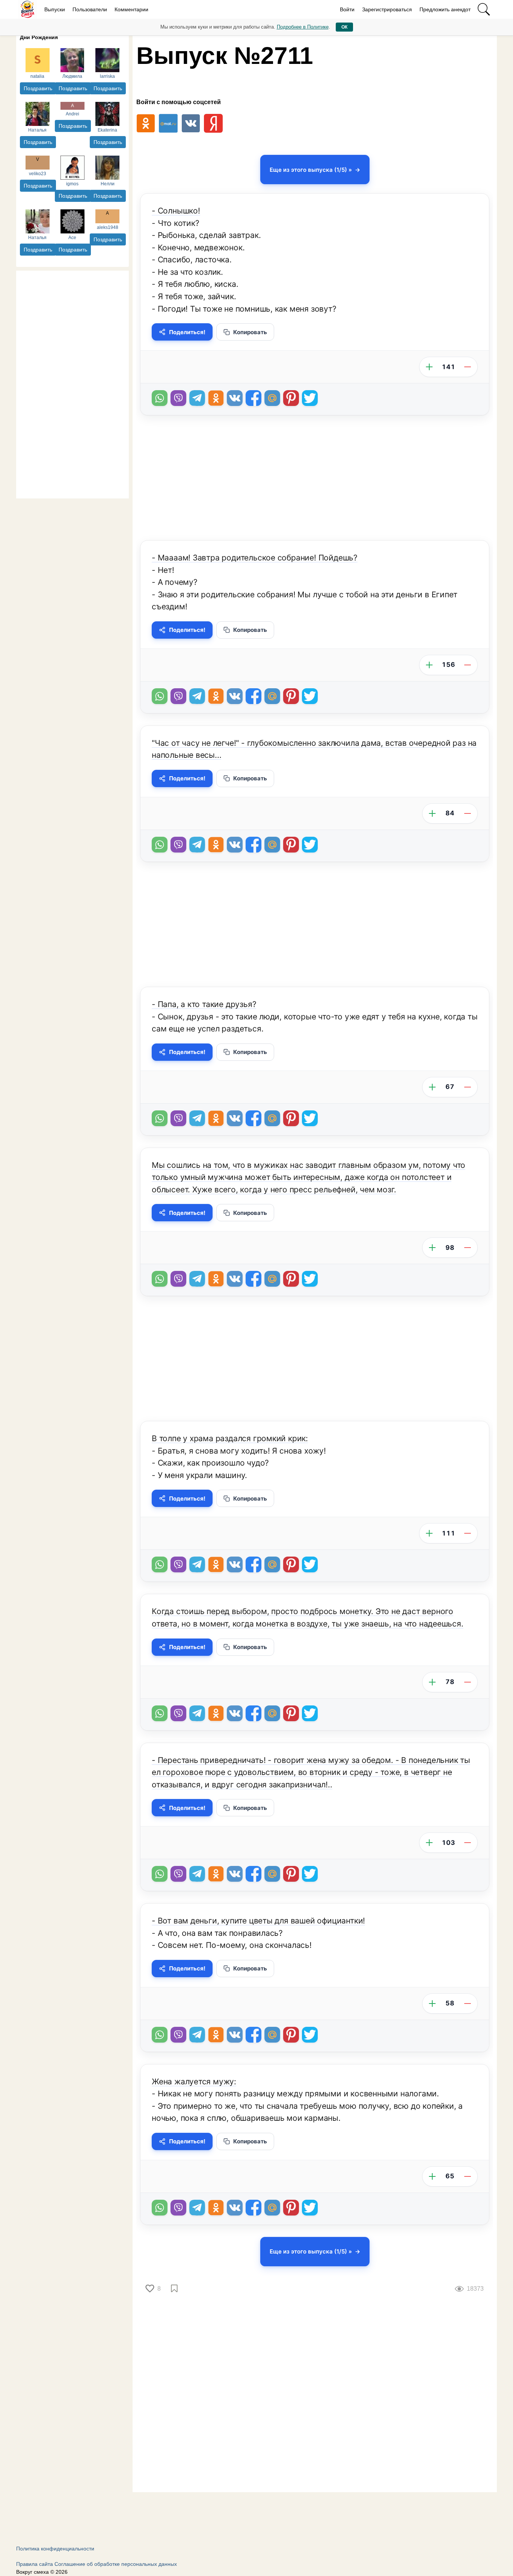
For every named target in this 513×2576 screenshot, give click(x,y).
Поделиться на (272, 398)
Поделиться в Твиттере (310, 398)
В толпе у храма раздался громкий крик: (230, 1438)
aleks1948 (108, 227)
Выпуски (55, 9)
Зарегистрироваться (387, 9)
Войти (347, 9)
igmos (72, 184)
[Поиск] (484, 9)
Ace (72, 238)
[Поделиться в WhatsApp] (160, 398)
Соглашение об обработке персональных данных (116, 2564)
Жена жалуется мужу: (194, 2082)
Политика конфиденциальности (55, 2549)
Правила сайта (35, 2564)
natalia (37, 76)
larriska (107, 76)
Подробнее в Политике (303, 27)
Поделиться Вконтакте (235, 398)
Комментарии (131, 9)
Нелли (108, 184)
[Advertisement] (72, 383)
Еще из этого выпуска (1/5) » (311, 170)
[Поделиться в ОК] (216, 398)
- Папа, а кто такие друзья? (204, 1004)
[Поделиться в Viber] (178, 398)
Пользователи (90, 9)
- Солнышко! (176, 211)
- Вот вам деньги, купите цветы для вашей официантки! (258, 1921)
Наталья (37, 130)
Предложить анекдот (445, 9)
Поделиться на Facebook (253, 398)
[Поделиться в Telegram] (197, 398)
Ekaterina (107, 130)
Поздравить (38, 88)
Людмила (72, 76)
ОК (344, 27)
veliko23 (38, 174)
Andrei (72, 114)
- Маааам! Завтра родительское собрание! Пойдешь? (255, 558)
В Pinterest (291, 398)
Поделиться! (187, 332)
